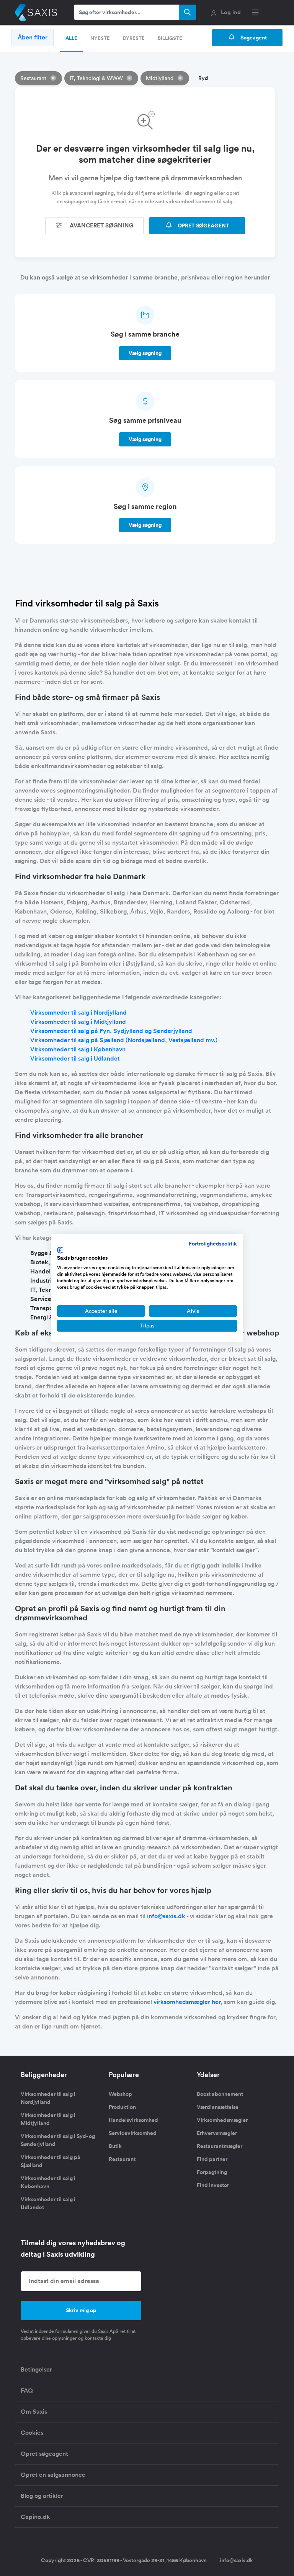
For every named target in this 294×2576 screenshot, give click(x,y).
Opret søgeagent (44, 2454)
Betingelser (36, 2369)
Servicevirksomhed (133, 2133)
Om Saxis (34, 2412)
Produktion (122, 2107)
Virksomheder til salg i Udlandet (75, 1058)
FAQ (27, 2390)
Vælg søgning (145, 353)
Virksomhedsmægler (222, 2120)
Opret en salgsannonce (53, 2475)
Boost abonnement (220, 2094)
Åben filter (33, 37)
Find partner (212, 2159)
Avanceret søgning (101, 225)
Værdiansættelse (218, 2107)
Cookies (32, 2433)
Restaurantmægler (220, 2146)
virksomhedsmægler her (187, 2002)
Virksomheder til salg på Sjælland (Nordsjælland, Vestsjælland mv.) (124, 1040)
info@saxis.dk (166, 1916)
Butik (115, 2146)
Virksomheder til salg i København (78, 1049)
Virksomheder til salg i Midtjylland (78, 1022)
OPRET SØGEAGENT (203, 226)
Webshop (120, 2094)
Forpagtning (212, 2172)
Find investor (213, 2185)
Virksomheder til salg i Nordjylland (78, 1013)
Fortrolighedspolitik (213, 1244)
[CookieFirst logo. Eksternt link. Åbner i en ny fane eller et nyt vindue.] (60, 1250)
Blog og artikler (42, 2496)
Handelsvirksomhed (133, 2120)
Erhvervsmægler (217, 2133)
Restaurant (122, 2159)
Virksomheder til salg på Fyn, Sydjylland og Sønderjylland (111, 1031)
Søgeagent (253, 38)
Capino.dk (35, 2517)
